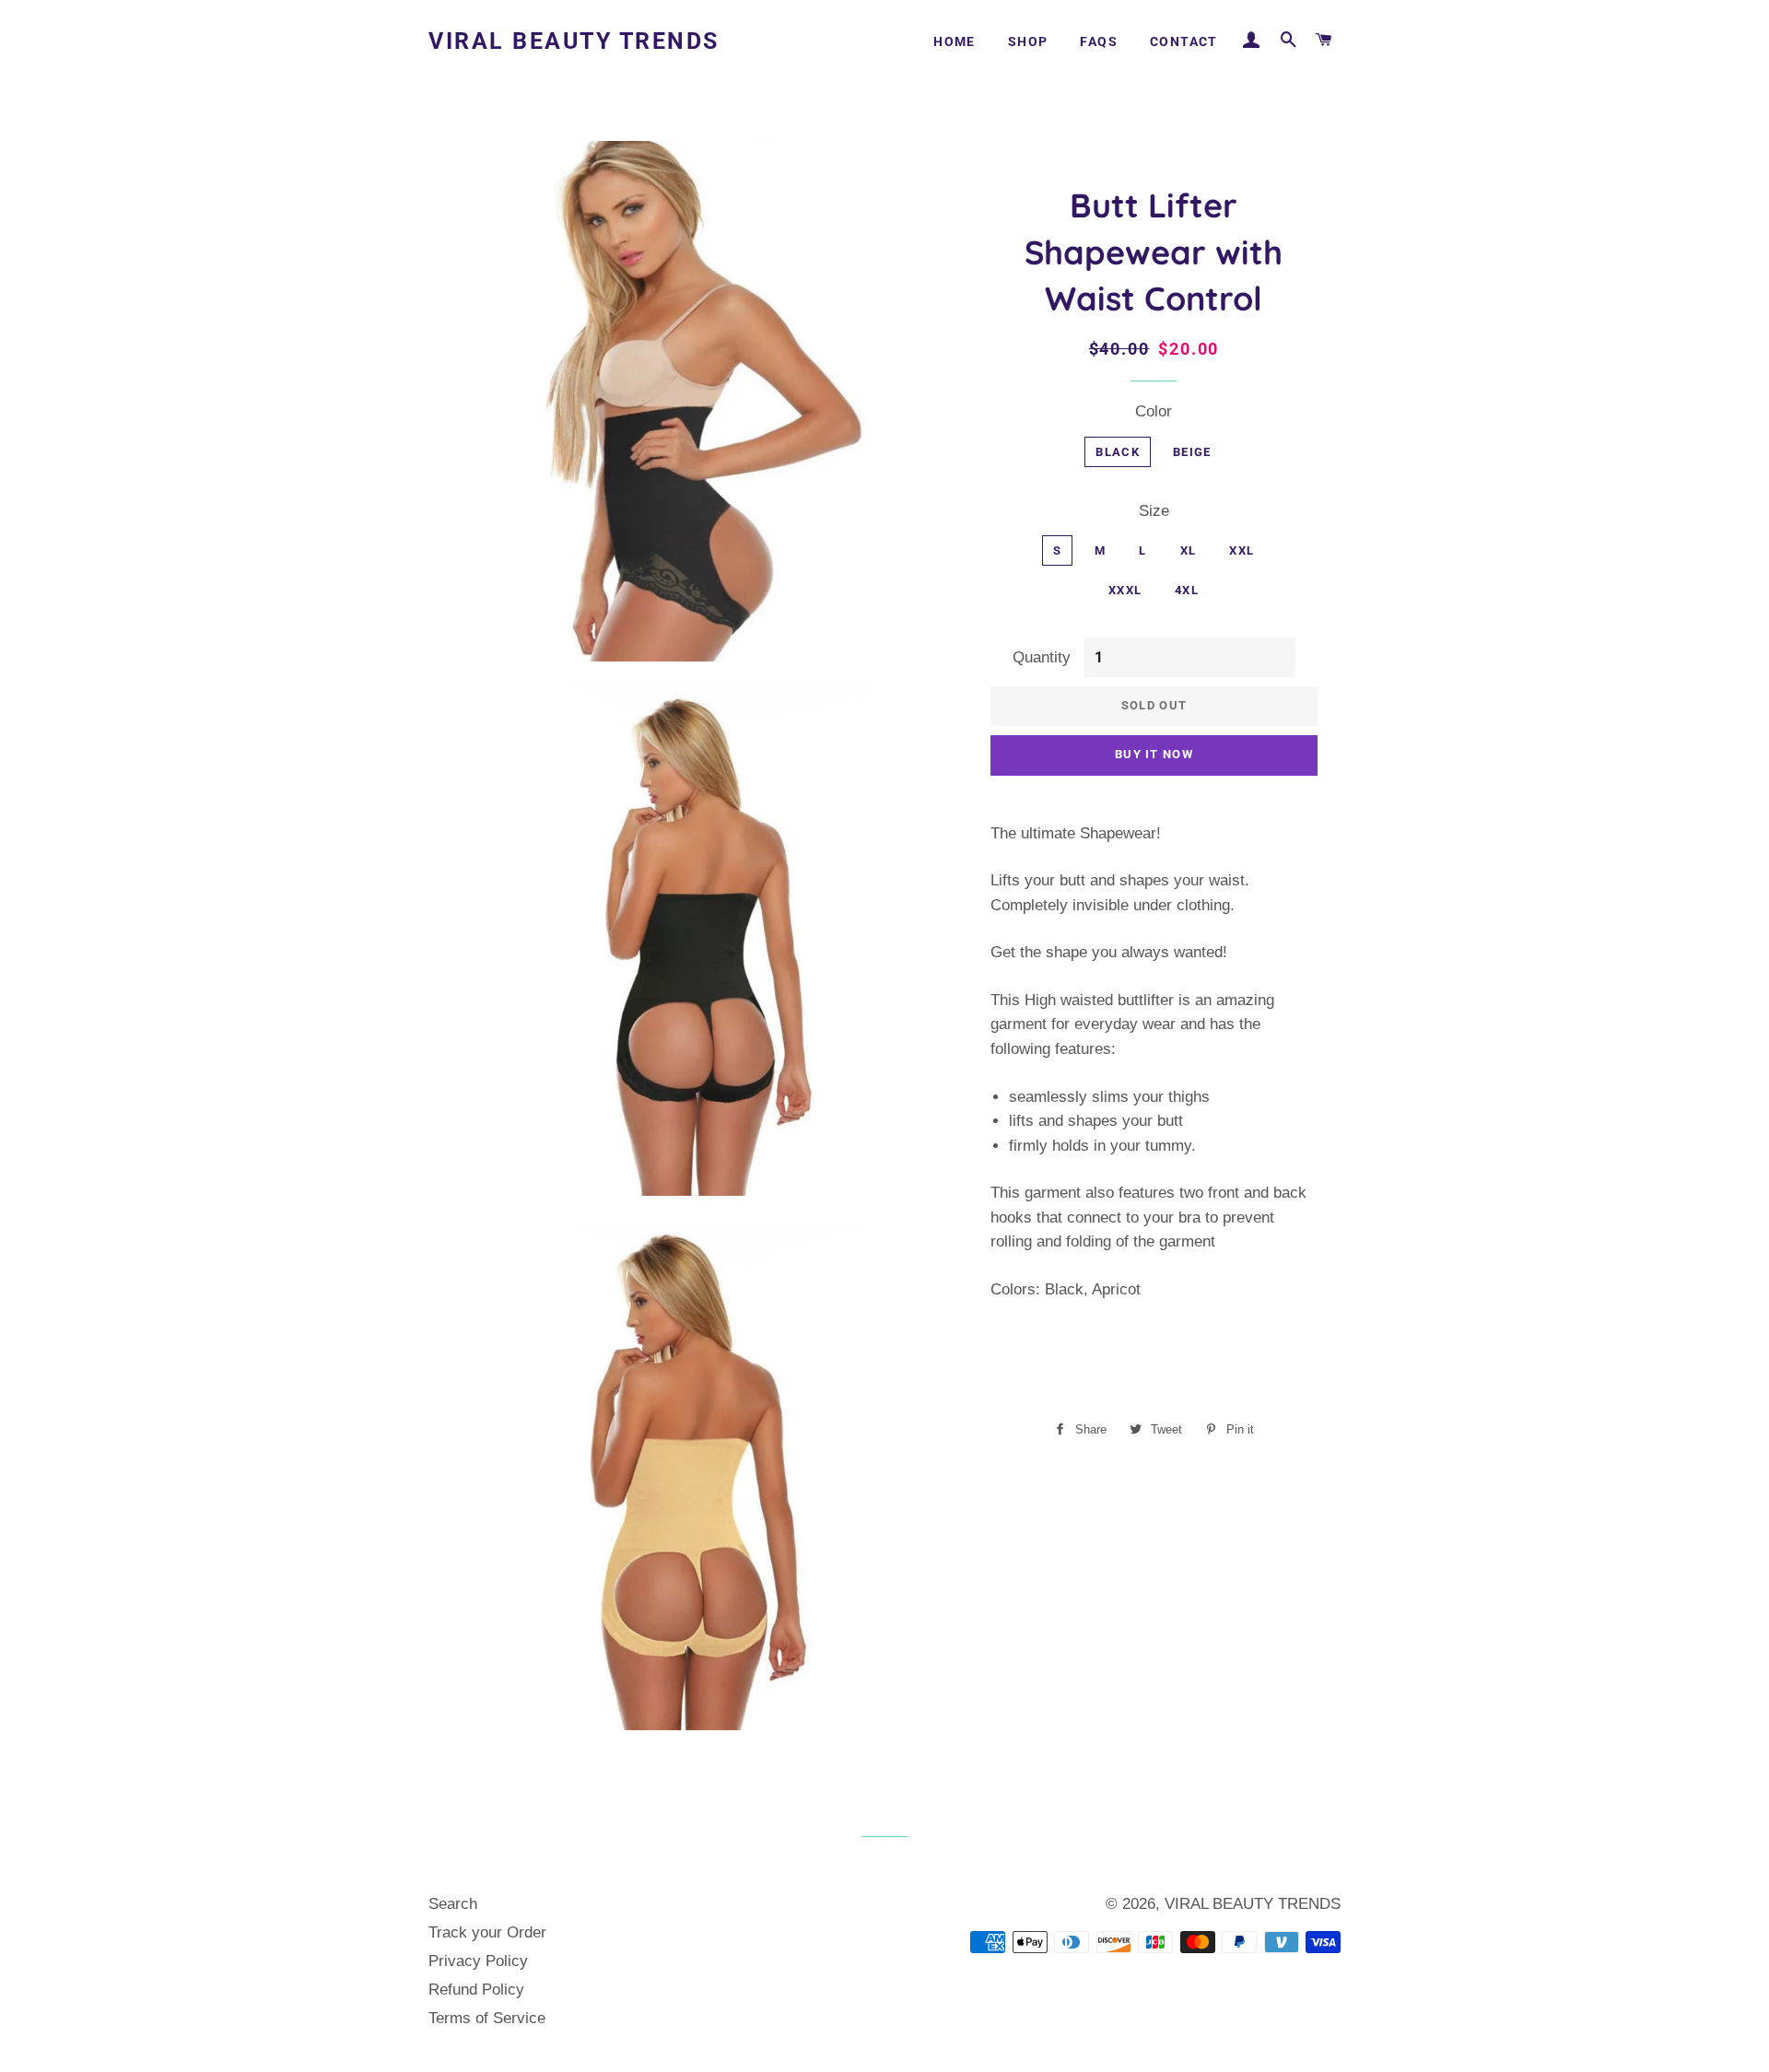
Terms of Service (487, 2018)
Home (955, 41)
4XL (1187, 590)
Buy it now (1154, 754)
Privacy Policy (478, 1961)
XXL (1242, 550)
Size (1154, 511)
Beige (1192, 452)
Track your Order (487, 1932)
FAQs (1099, 41)
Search (453, 1904)
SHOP (1028, 41)
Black (1118, 452)
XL (1189, 550)
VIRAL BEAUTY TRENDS (574, 41)
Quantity (1042, 657)
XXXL (1125, 590)
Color (1154, 411)
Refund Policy (476, 1990)
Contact (1184, 41)
